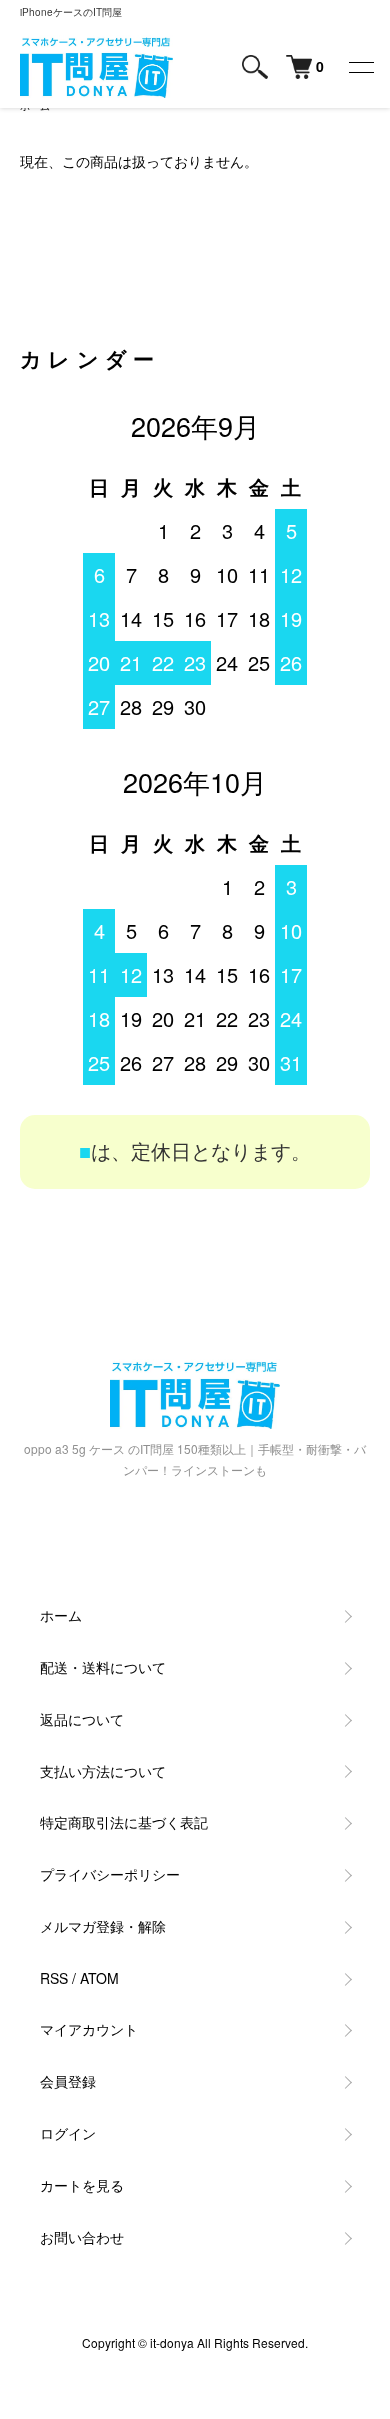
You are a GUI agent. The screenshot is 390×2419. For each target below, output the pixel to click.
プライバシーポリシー (110, 1874)
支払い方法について (103, 1771)
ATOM (99, 1978)
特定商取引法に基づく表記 (124, 1822)
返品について (82, 1719)
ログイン (68, 2133)
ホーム (61, 1615)
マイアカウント (89, 2029)
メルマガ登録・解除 (103, 1926)
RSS (54, 1978)
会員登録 (68, 2081)
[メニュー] (360, 67)
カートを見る (82, 2185)
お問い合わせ (82, 2237)
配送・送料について (103, 1667)
